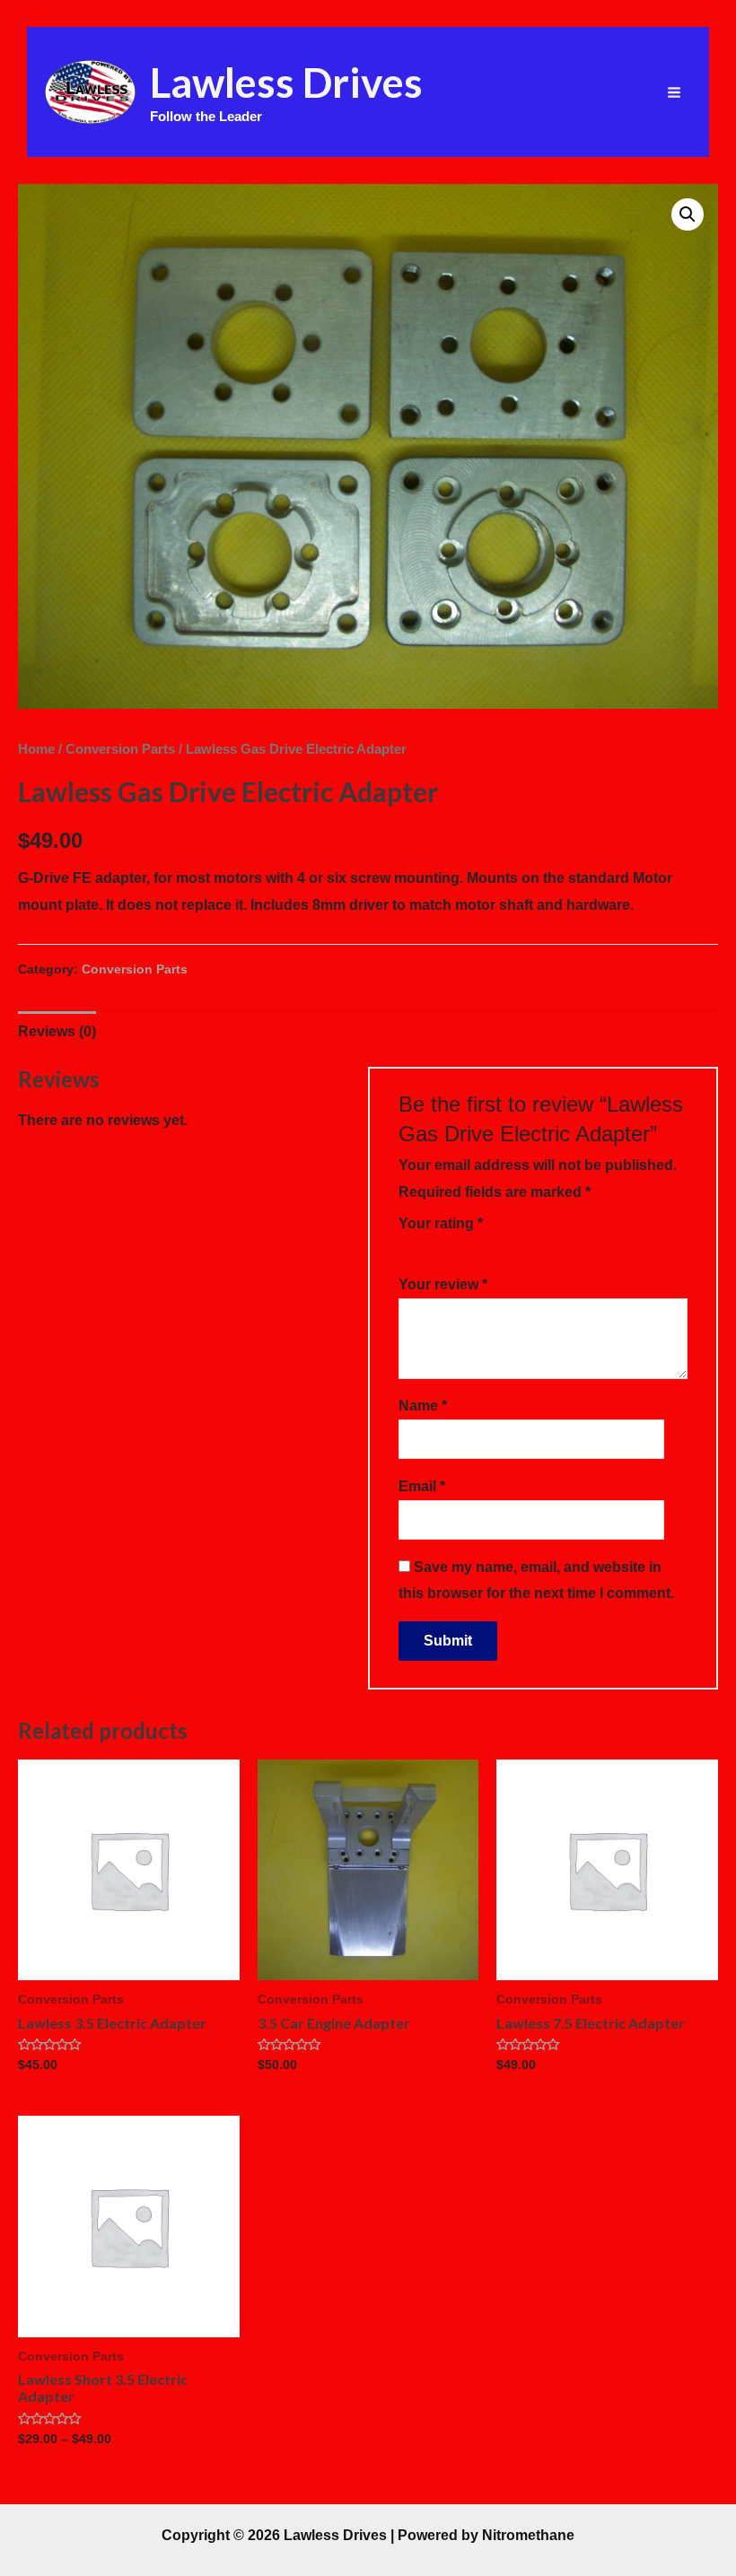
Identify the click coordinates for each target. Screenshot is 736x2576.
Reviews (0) (57, 1031)
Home (36, 749)
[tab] (57, 1032)
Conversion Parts (120, 749)
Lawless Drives (286, 82)
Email (422, 1486)
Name (423, 1406)
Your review (443, 1284)
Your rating (441, 1223)
